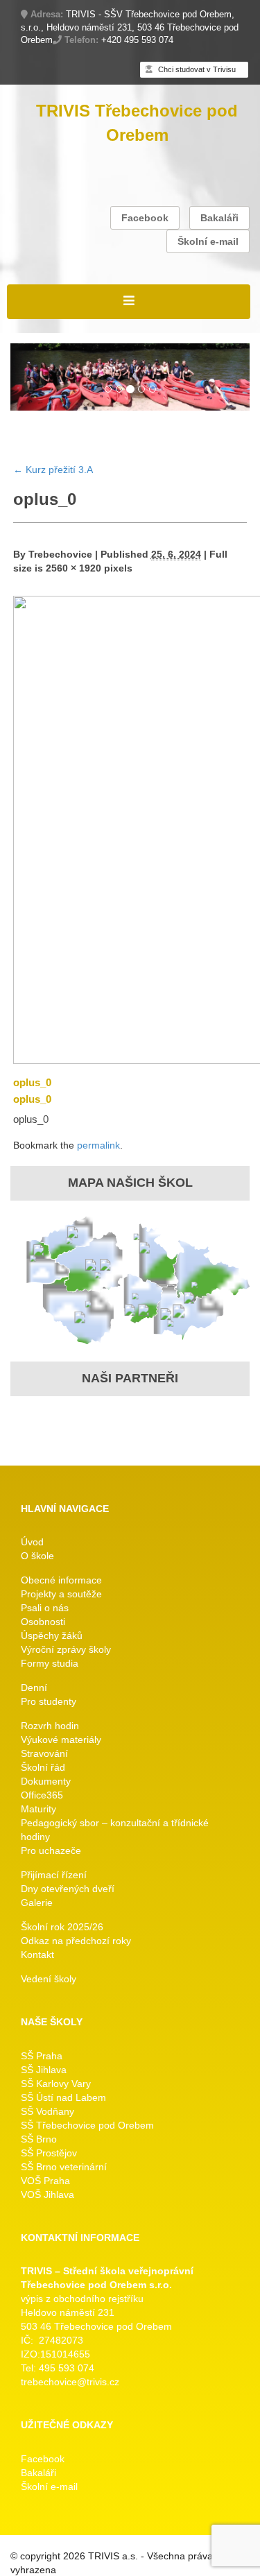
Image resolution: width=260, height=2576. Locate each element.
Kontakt (37, 1955)
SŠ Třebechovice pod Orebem (87, 2125)
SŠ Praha (42, 2056)
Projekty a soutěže (61, 1594)
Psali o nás (45, 1608)
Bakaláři (219, 218)
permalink (98, 1145)
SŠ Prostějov (49, 2153)
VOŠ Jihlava (47, 2195)
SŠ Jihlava (44, 2070)
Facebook (145, 218)
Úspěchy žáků (52, 1635)
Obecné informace (61, 1580)
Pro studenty (49, 1701)
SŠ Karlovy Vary (56, 2084)
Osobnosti (43, 1622)
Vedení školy (49, 1979)
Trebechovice (60, 554)
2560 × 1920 (73, 568)
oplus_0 (32, 1082)
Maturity (38, 1809)
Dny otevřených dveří (68, 1889)
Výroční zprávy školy (66, 1649)
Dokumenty (46, 1781)
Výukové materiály (61, 1740)
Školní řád (43, 1767)
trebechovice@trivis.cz (70, 2382)
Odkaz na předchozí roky (76, 1941)
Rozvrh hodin (50, 1726)
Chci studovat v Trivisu (196, 69)
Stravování (44, 1753)
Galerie (37, 1903)
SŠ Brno (39, 2139)
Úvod (32, 1542)
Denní (34, 1688)
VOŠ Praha (45, 2181)
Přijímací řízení (54, 1875)
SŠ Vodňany (47, 2111)
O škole (37, 1556)
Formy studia (50, 1663)
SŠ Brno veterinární (64, 2167)
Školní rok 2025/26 (62, 1927)
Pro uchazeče (51, 1851)
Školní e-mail (208, 241)
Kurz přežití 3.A (53, 470)
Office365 (42, 1795)
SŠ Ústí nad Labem (63, 2097)
